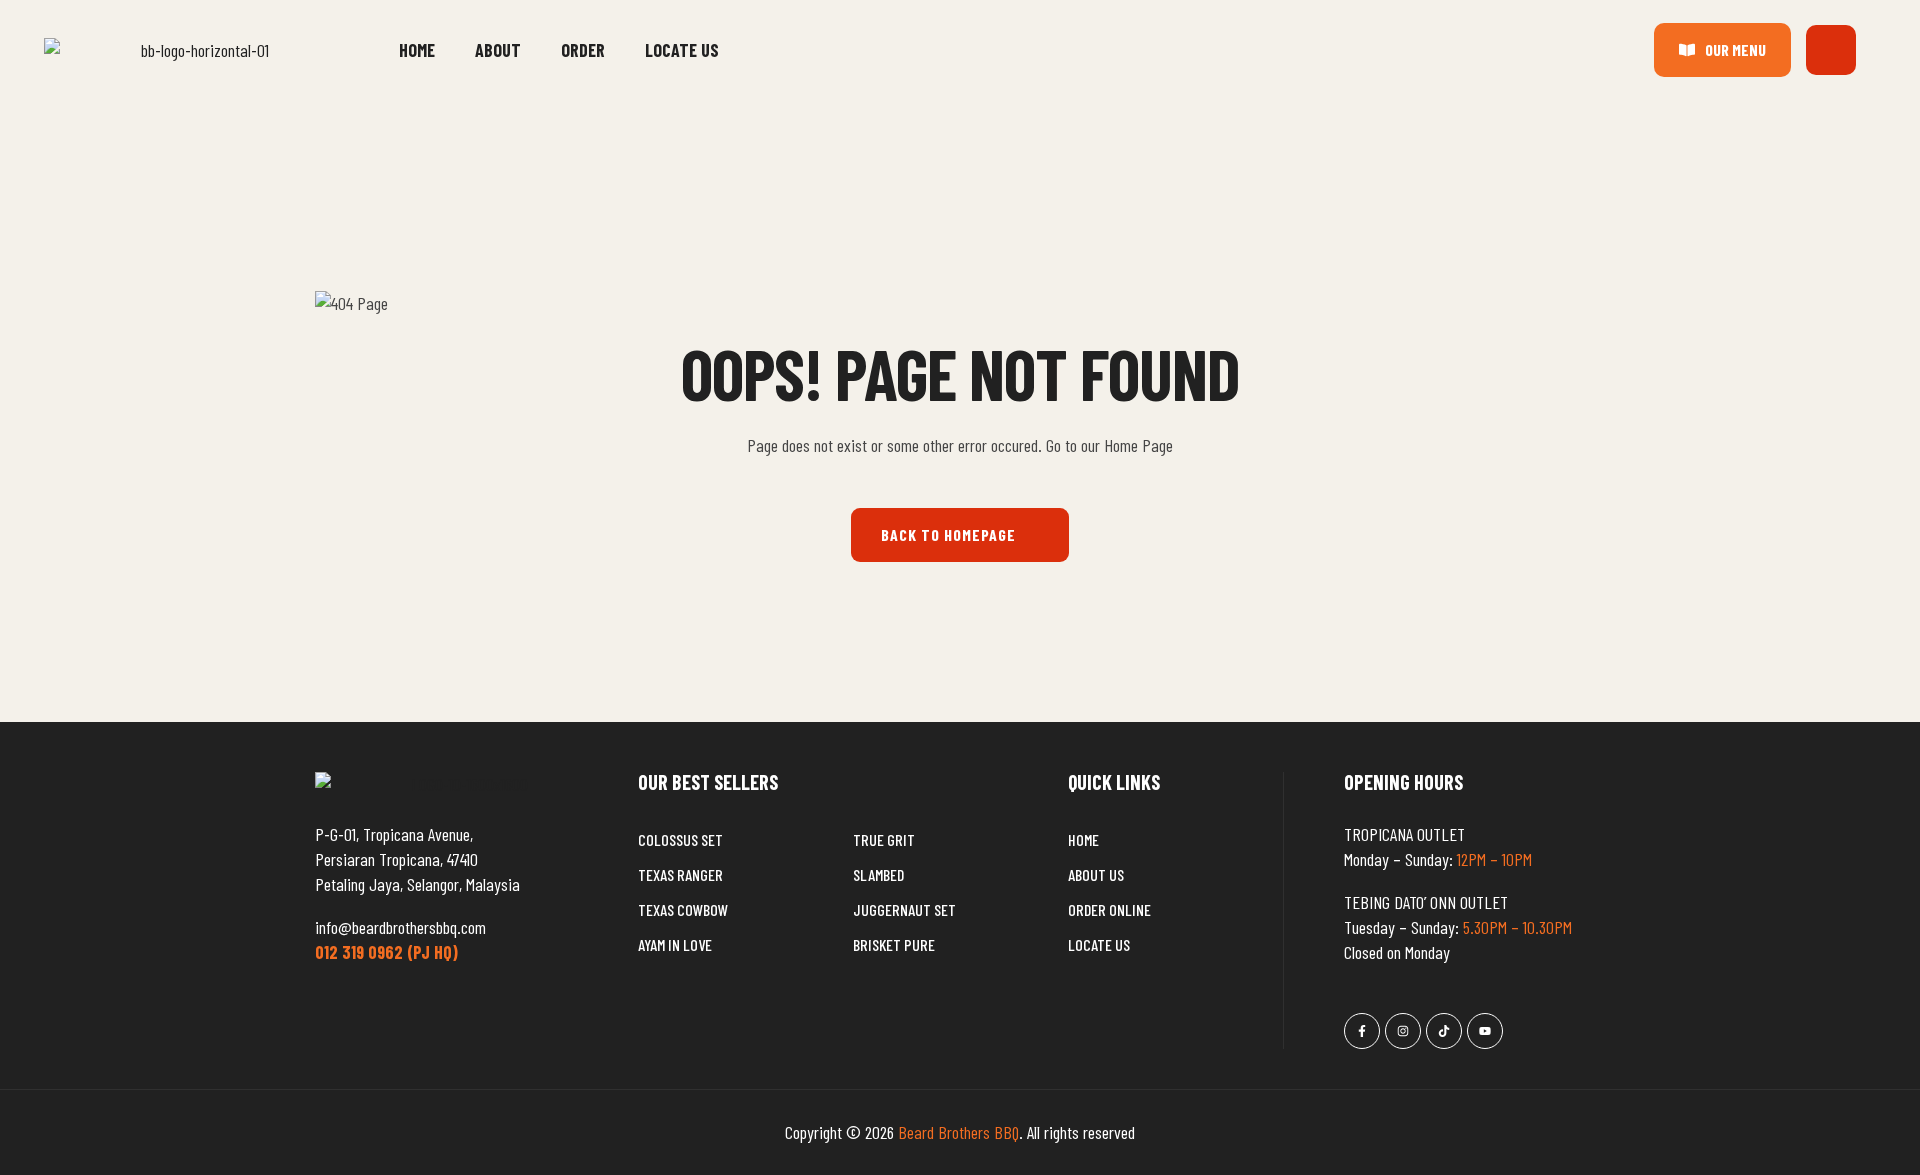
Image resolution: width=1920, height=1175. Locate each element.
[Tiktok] (1444, 1031)
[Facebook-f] (1362, 1031)
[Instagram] (1403, 1031)
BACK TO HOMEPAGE (948, 534)
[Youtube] (1485, 1031)
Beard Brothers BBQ (958, 1132)
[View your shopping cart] (1831, 50)
